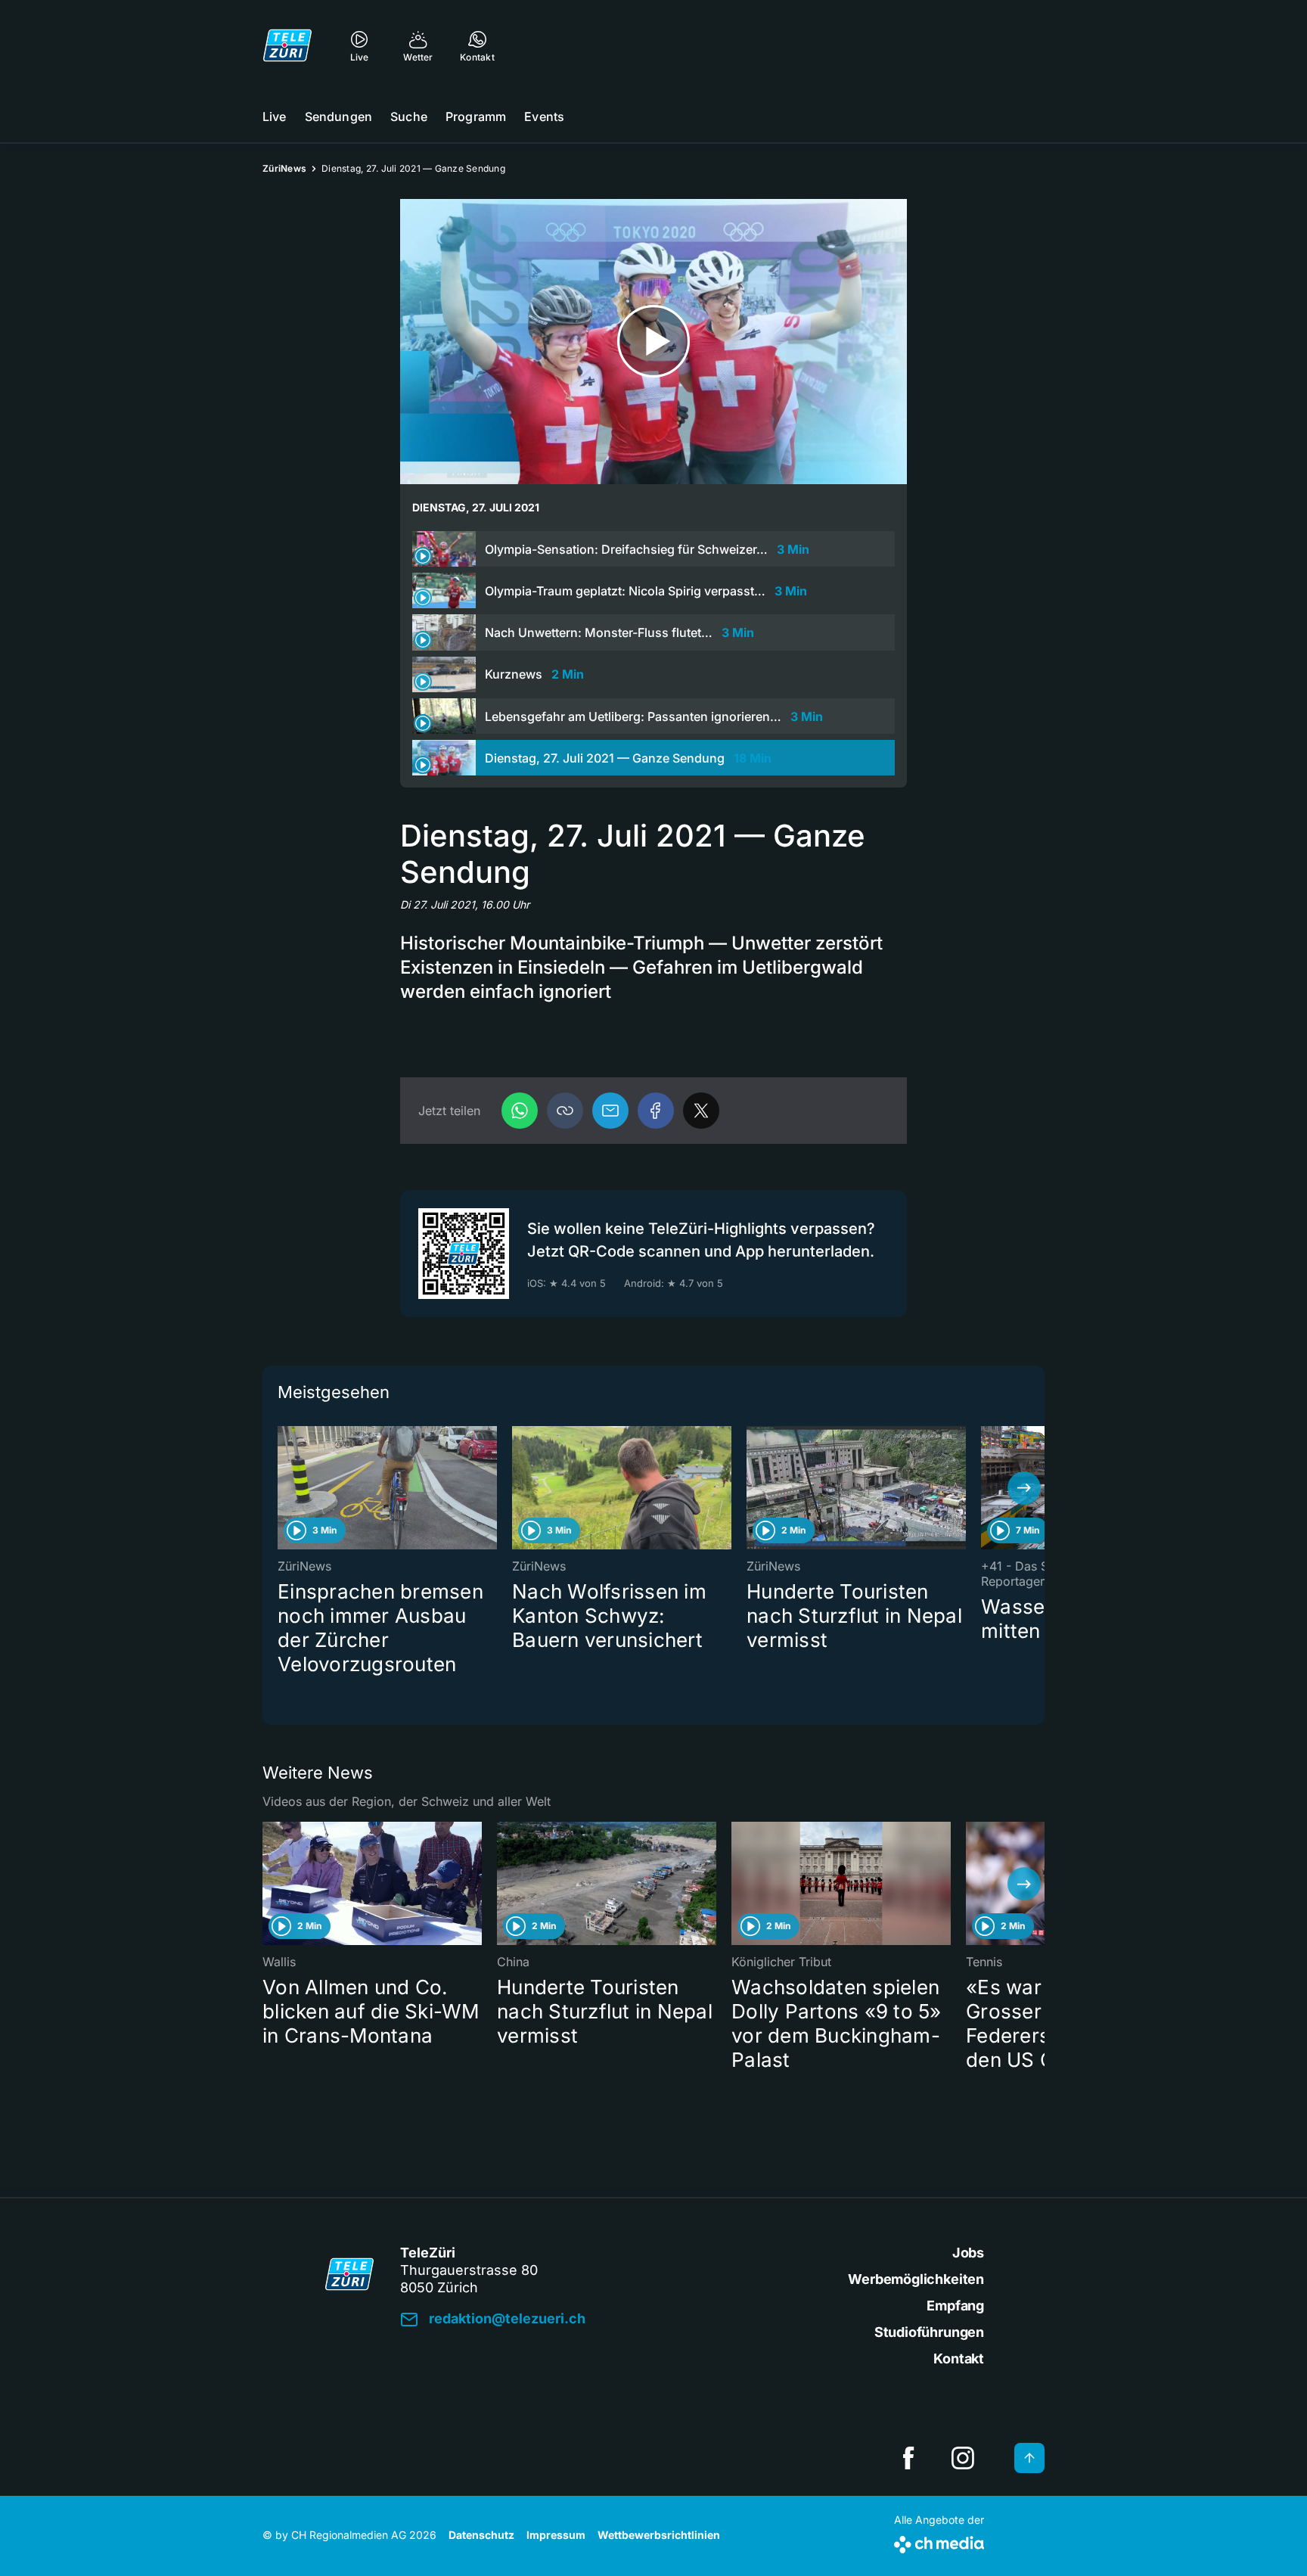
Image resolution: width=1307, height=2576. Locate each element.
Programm (476, 117)
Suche (409, 117)
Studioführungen (929, 2332)
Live (275, 117)
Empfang (955, 2306)
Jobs (968, 2253)
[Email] (610, 1111)
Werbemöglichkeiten (916, 2279)
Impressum (556, 2535)
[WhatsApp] (520, 1111)
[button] (565, 1111)
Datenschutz (481, 2535)
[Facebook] (656, 1111)
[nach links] (283, 1488)
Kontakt (959, 2358)
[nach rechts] (1024, 1488)
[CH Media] (939, 2542)
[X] (701, 1111)
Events (544, 117)
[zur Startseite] (287, 45)
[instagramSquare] (963, 2458)
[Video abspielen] (653, 342)
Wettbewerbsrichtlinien (659, 2535)
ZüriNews (284, 168)
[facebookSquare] (908, 2458)
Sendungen (338, 117)
